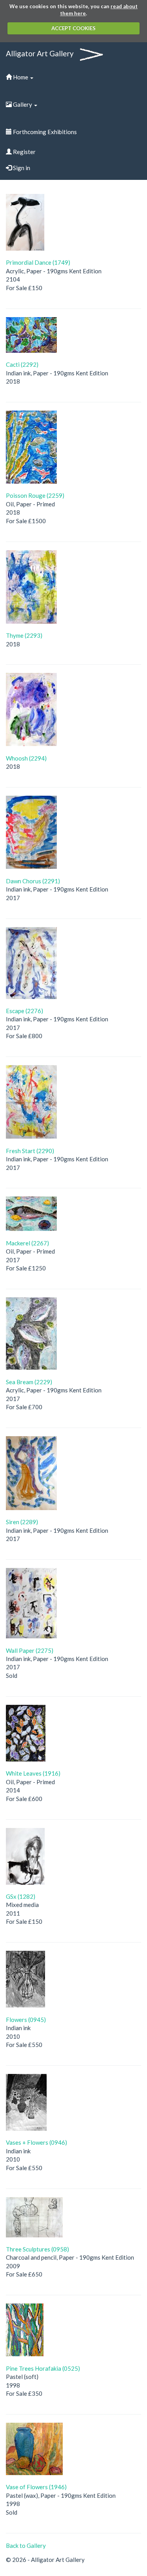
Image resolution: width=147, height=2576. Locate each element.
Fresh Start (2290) (30, 1151)
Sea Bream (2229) (29, 1382)
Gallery (23, 104)
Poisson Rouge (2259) (35, 495)
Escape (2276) (24, 1011)
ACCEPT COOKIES (73, 28)
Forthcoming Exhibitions (44, 132)
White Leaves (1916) (33, 1773)
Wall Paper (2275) (30, 1650)
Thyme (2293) (24, 635)
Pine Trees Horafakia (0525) (43, 2368)
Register (24, 152)
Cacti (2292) (22, 364)
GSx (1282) (21, 1896)
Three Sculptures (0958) (37, 2249)
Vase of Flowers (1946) (36, 2487)
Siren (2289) (22, 1522)
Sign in (21, 168)
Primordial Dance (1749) (38, 262)
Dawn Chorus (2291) (33, 881)
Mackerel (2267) (27, 1243)
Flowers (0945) (26, 2020)
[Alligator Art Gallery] (91, 51)
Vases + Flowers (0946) (36, 2142)
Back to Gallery (26, 2546)
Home (21, 77)
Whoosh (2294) (26, 758)
